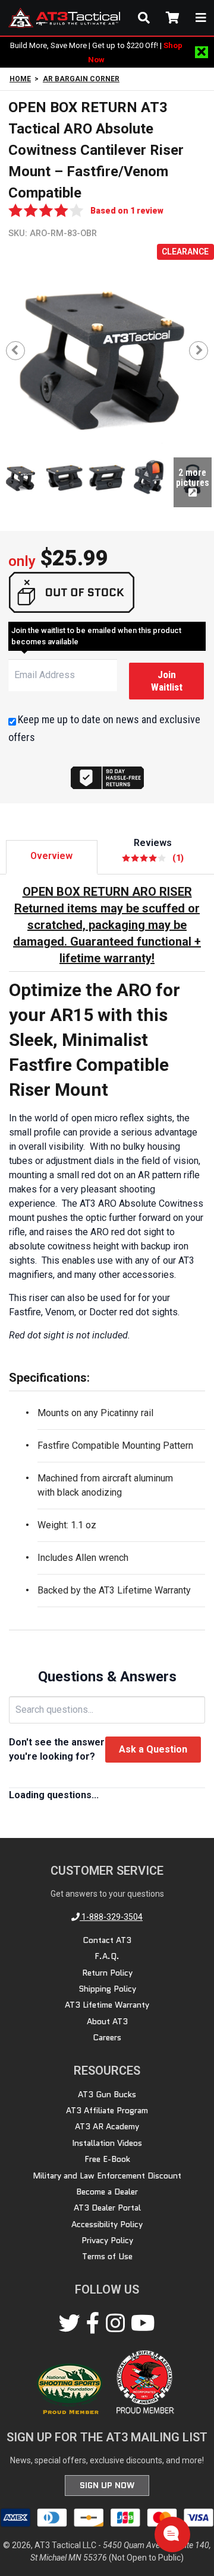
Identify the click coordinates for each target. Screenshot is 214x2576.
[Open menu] (201, 18)
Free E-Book (107, 2159)
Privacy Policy (107, 2240)
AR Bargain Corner (81, 79)
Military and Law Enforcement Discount (107, 2176)
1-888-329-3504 (111, 1917)
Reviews (159, 850)
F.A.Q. (107, 1956)
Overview (51, 856)
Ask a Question (153, 1749)
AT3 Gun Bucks (107, 2094)
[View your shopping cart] (172, 18)
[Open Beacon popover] (171, 2533)
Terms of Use (107, 2256)
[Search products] (144, 18)
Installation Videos (107, 2143)
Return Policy (107, 1973)
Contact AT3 (107, 1940)
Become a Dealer (107, 2192)
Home (20, 79)
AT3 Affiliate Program (107, 2110)
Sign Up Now (107, 2485)
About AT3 (107, 2021)
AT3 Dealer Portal (107, 2208)
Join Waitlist (167, 681)
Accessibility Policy (107, 2224)
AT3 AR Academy (107, 2126)
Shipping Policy (107, 1989)
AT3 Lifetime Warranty (107, 2005)
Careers (107, 2037)
